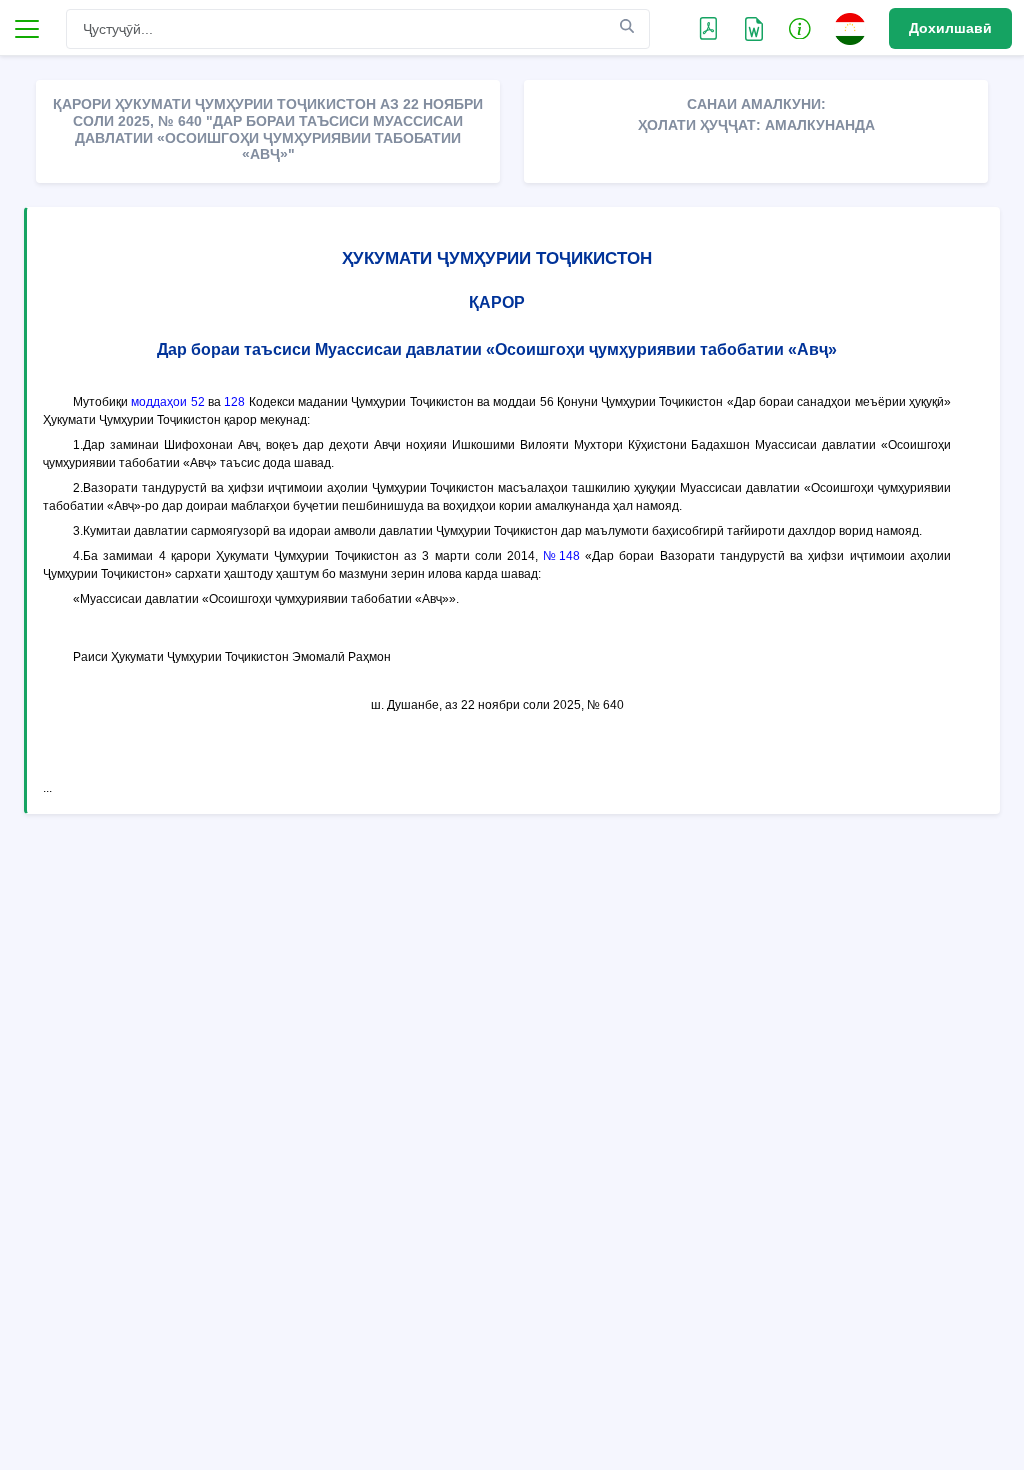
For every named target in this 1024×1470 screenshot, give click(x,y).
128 (234, 402)
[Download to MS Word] (708, 28)
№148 (561, 556)
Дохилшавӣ (950, 28)
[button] (800, 28)
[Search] (627, 27)
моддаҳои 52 (167, 402)
